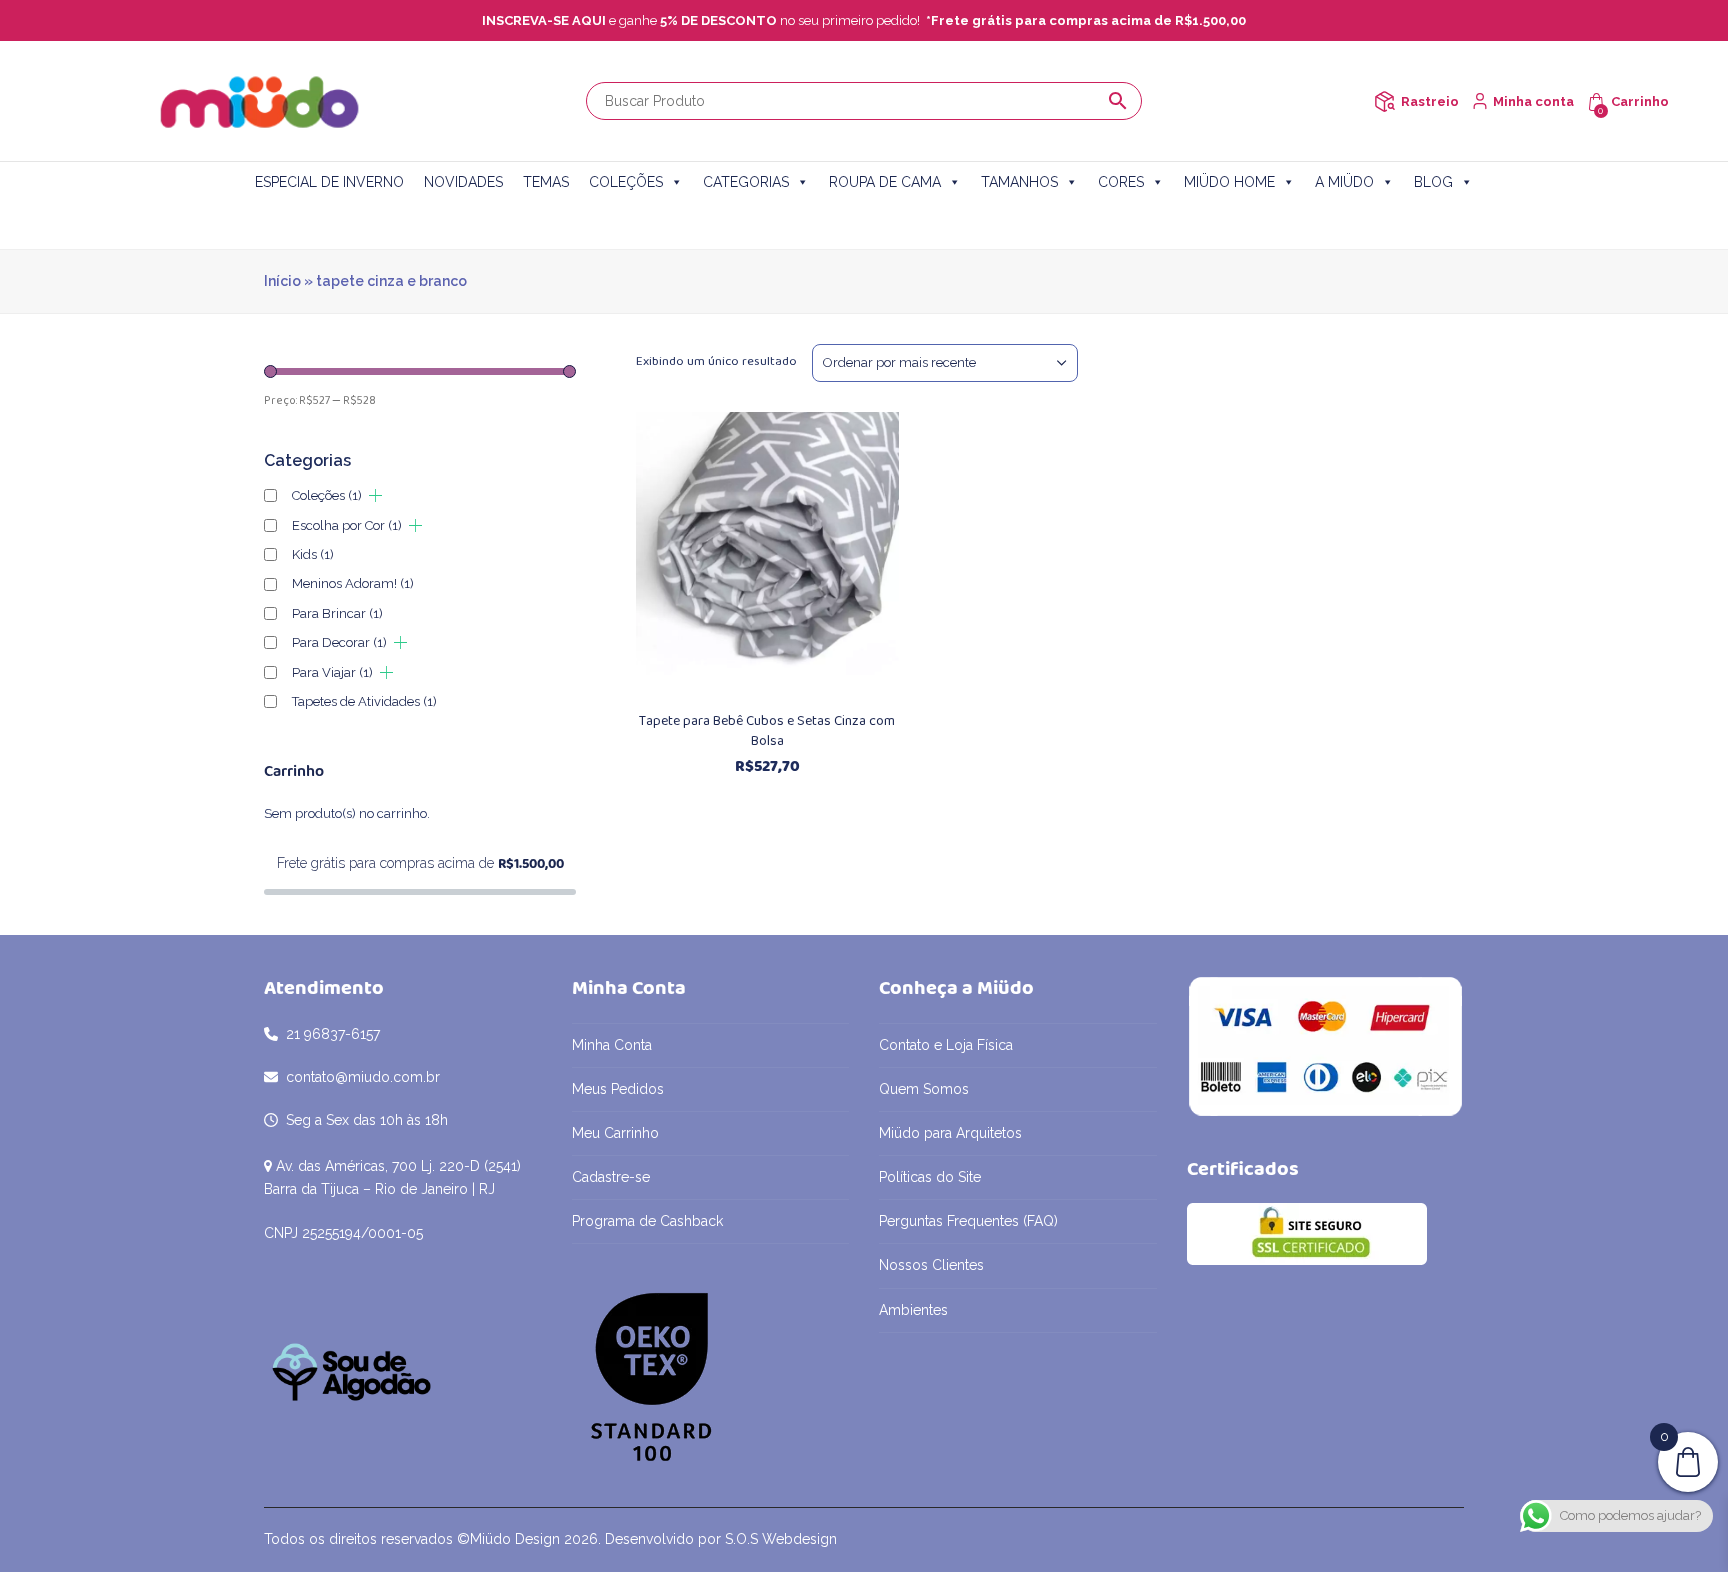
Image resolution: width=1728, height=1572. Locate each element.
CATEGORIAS (746, 182)
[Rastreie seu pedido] (1384, 101)
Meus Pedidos (618, 1089)
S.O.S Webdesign (781, 1539)
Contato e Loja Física (946, 1045)
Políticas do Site (930, 1177)
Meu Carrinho (615, 1133)
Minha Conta (612, 1045)
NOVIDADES (463, 182)
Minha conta (1533, 101)
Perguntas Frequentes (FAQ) (968, 1221)
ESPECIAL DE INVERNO (329, 182)
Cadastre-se (611, 1177)
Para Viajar (332, 672)
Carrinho (1640, 101)
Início (282, 281)
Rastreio (1430, 101)
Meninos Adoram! (353, 583)
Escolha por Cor (347, 525)
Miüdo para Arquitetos (950, 1133)
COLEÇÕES (626, 182)
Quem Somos (924, 1089)
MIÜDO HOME (1229, 182)
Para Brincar (337, 613)
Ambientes (913, 1310)
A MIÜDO (1344, 182)
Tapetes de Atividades (364, 701)
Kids (313, 554)
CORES (1121, 182)
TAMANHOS (1019, 182)
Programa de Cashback (647, 1221)
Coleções (327, 495)
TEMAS (546, 182)
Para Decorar (339, 642)
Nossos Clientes (931, 1265)
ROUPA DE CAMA (885, 182)
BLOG (1433, 182)
